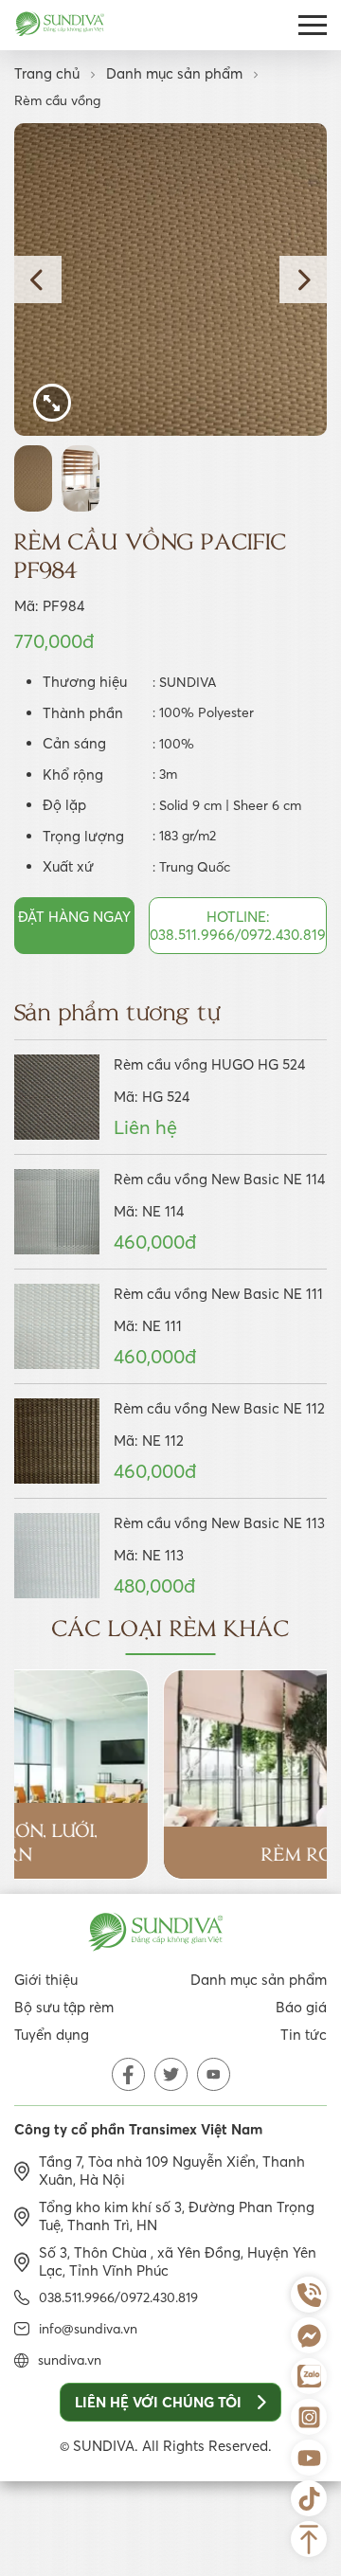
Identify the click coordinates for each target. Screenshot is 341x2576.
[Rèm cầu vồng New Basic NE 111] (57, 1326)
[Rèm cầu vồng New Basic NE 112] (57, 1441)
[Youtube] (309, 2458)
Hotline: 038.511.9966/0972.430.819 (238, 926)
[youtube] (214, 2074)
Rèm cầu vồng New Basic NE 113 (219, 1523)
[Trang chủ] (60, 26)
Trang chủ (47, 73)
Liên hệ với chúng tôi (158, 2402)
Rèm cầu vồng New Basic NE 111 (218, 1294)
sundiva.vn (70, 2360)
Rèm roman (170, 1853)
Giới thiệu (46, 1980)
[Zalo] (309, 2376)
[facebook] (128, 2074)
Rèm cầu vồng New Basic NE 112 (219, 1408)
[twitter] (171, 2074)
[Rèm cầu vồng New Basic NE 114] (57, 1212)
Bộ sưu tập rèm (64, 2007)
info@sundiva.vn (88, 2329)
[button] (38, 279)
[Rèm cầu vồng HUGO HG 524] (57, 1097)
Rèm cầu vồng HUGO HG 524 (209, 1064)
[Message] (309, 2335)
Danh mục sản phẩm (174, 73)
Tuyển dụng (52, 2035)
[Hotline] (309, 2295)
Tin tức (304, 2035)
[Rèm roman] (170, 1775)
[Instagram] (309, 2417)
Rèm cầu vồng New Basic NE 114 (219, 1179)
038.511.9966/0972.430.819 (118, 2297)
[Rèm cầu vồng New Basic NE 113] (57, 1556)
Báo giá (301, 2007)
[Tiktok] (309, 2498)
